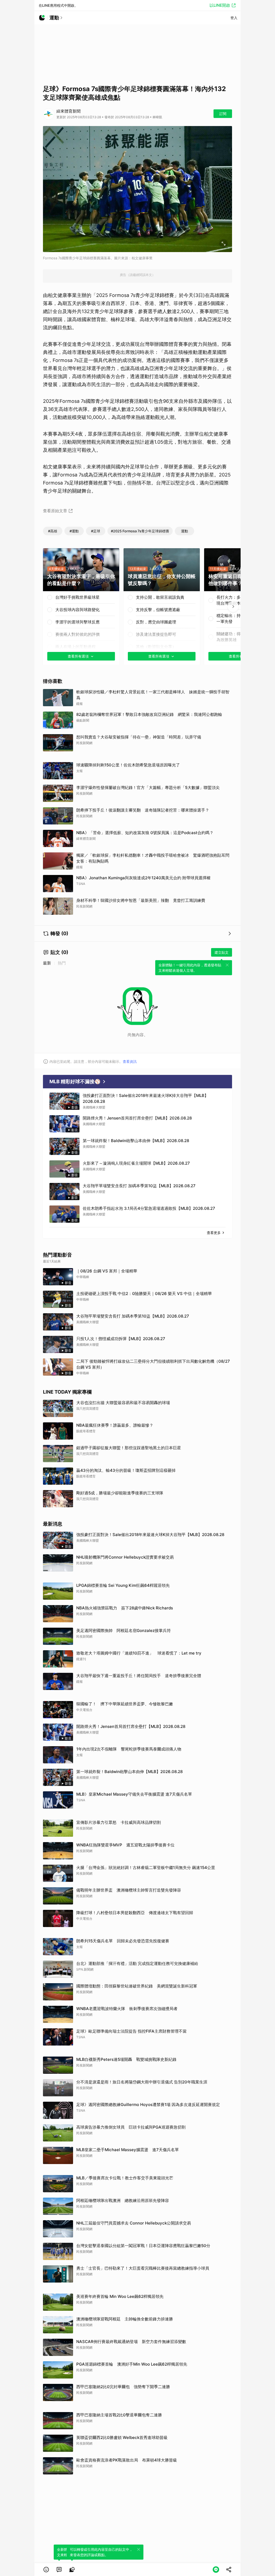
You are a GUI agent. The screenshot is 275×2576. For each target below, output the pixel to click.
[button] (46, 2570)
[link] (59, 2570)
